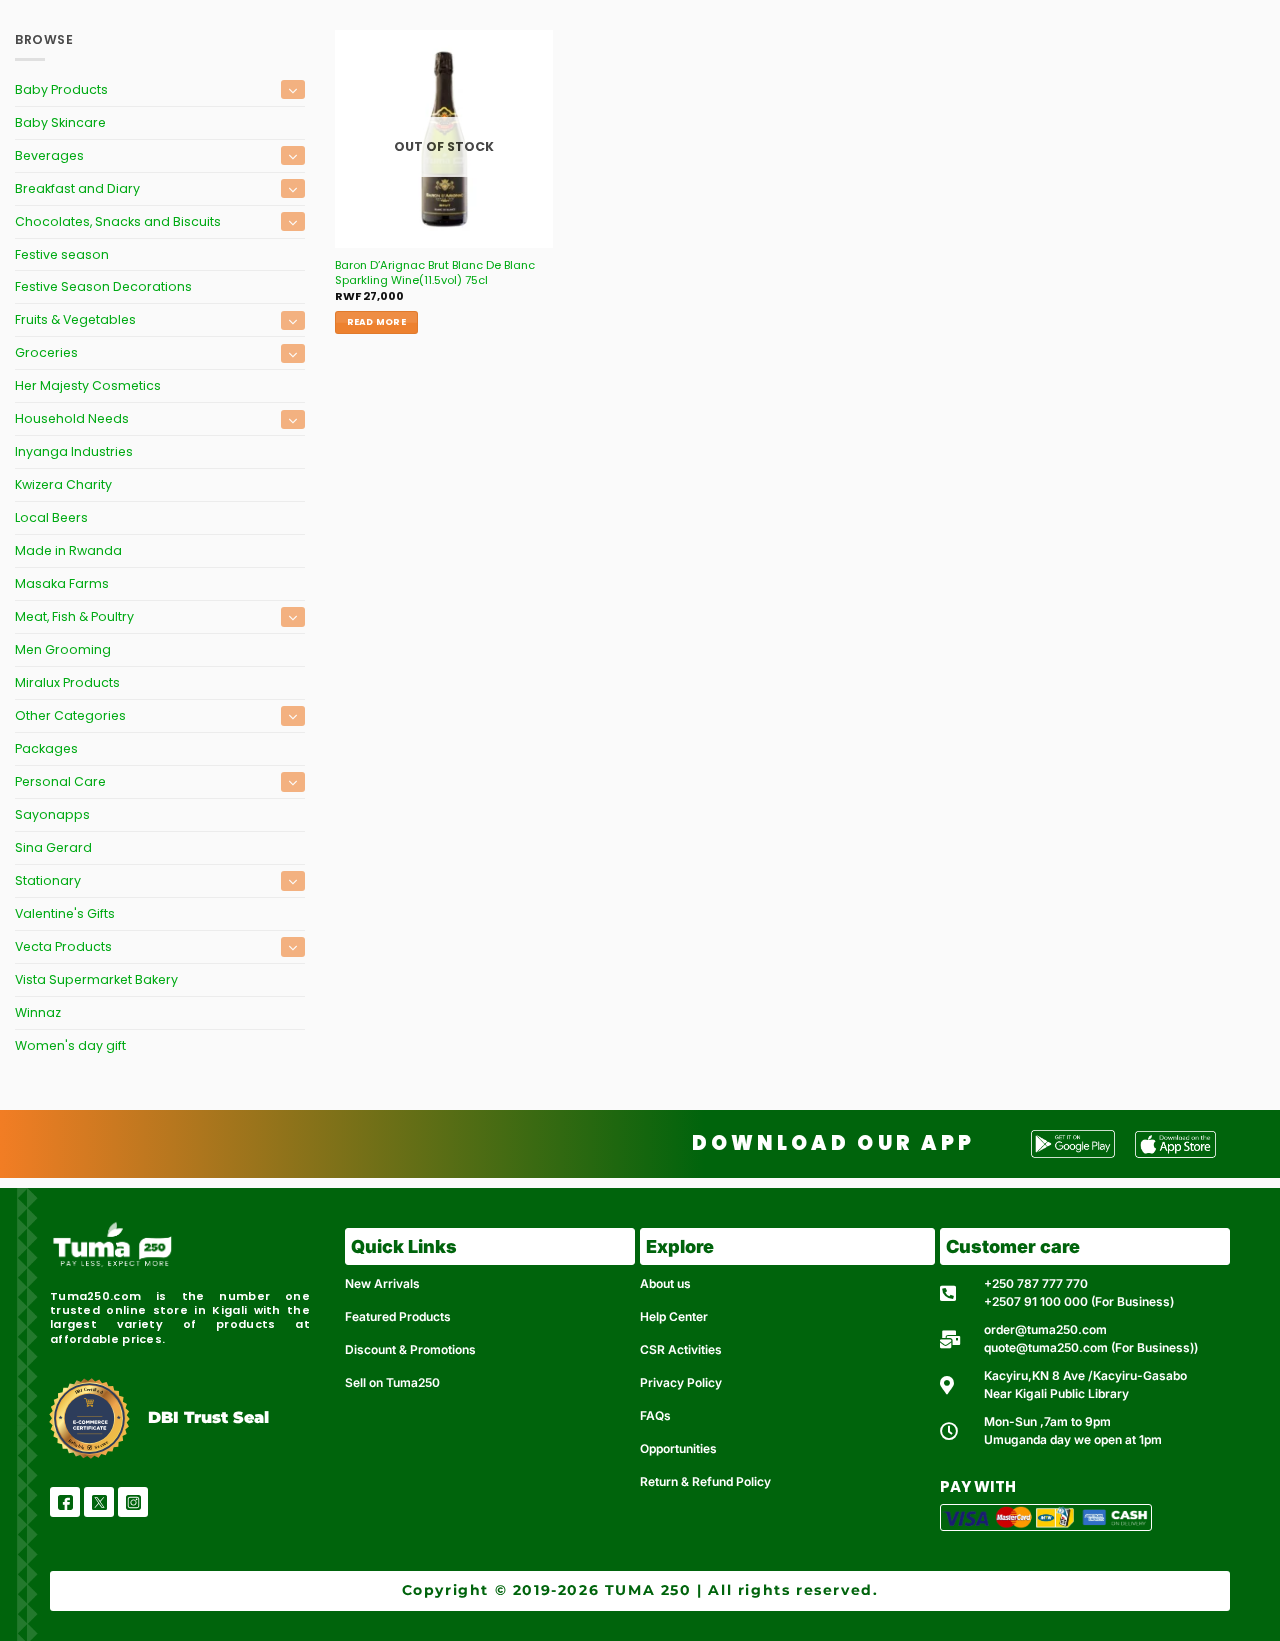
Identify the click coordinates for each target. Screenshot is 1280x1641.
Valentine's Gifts (65, 913)
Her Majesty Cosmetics (88, 385)
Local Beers (51, 517)
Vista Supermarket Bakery (96, 979)
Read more (376, 322)
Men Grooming (63, 649)
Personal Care (60, 781)
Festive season (62, 254)
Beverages (49, 155)
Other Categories (70, 715)
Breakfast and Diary (77, 188)
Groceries (46, 352)
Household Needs (72, 418)
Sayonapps (52, 814)
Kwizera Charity (63, 484)
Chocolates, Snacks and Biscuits (118, 221)
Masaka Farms (62, 583)
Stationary (48, 880)
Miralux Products (67, 682)
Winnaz (38, 1012)
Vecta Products (63, 946)
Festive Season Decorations (103, 286)
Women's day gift (70, 1045)
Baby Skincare (60, 122)
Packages (46, 748)
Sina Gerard (53, 847)
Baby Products (61, 89)
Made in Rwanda (68, 550)
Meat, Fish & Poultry (74, 616)
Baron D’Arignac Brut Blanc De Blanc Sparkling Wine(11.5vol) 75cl (435, 272)
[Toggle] (293, 89)
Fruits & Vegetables (75, 319)
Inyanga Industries (74, 451)
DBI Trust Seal (208, 1417)
